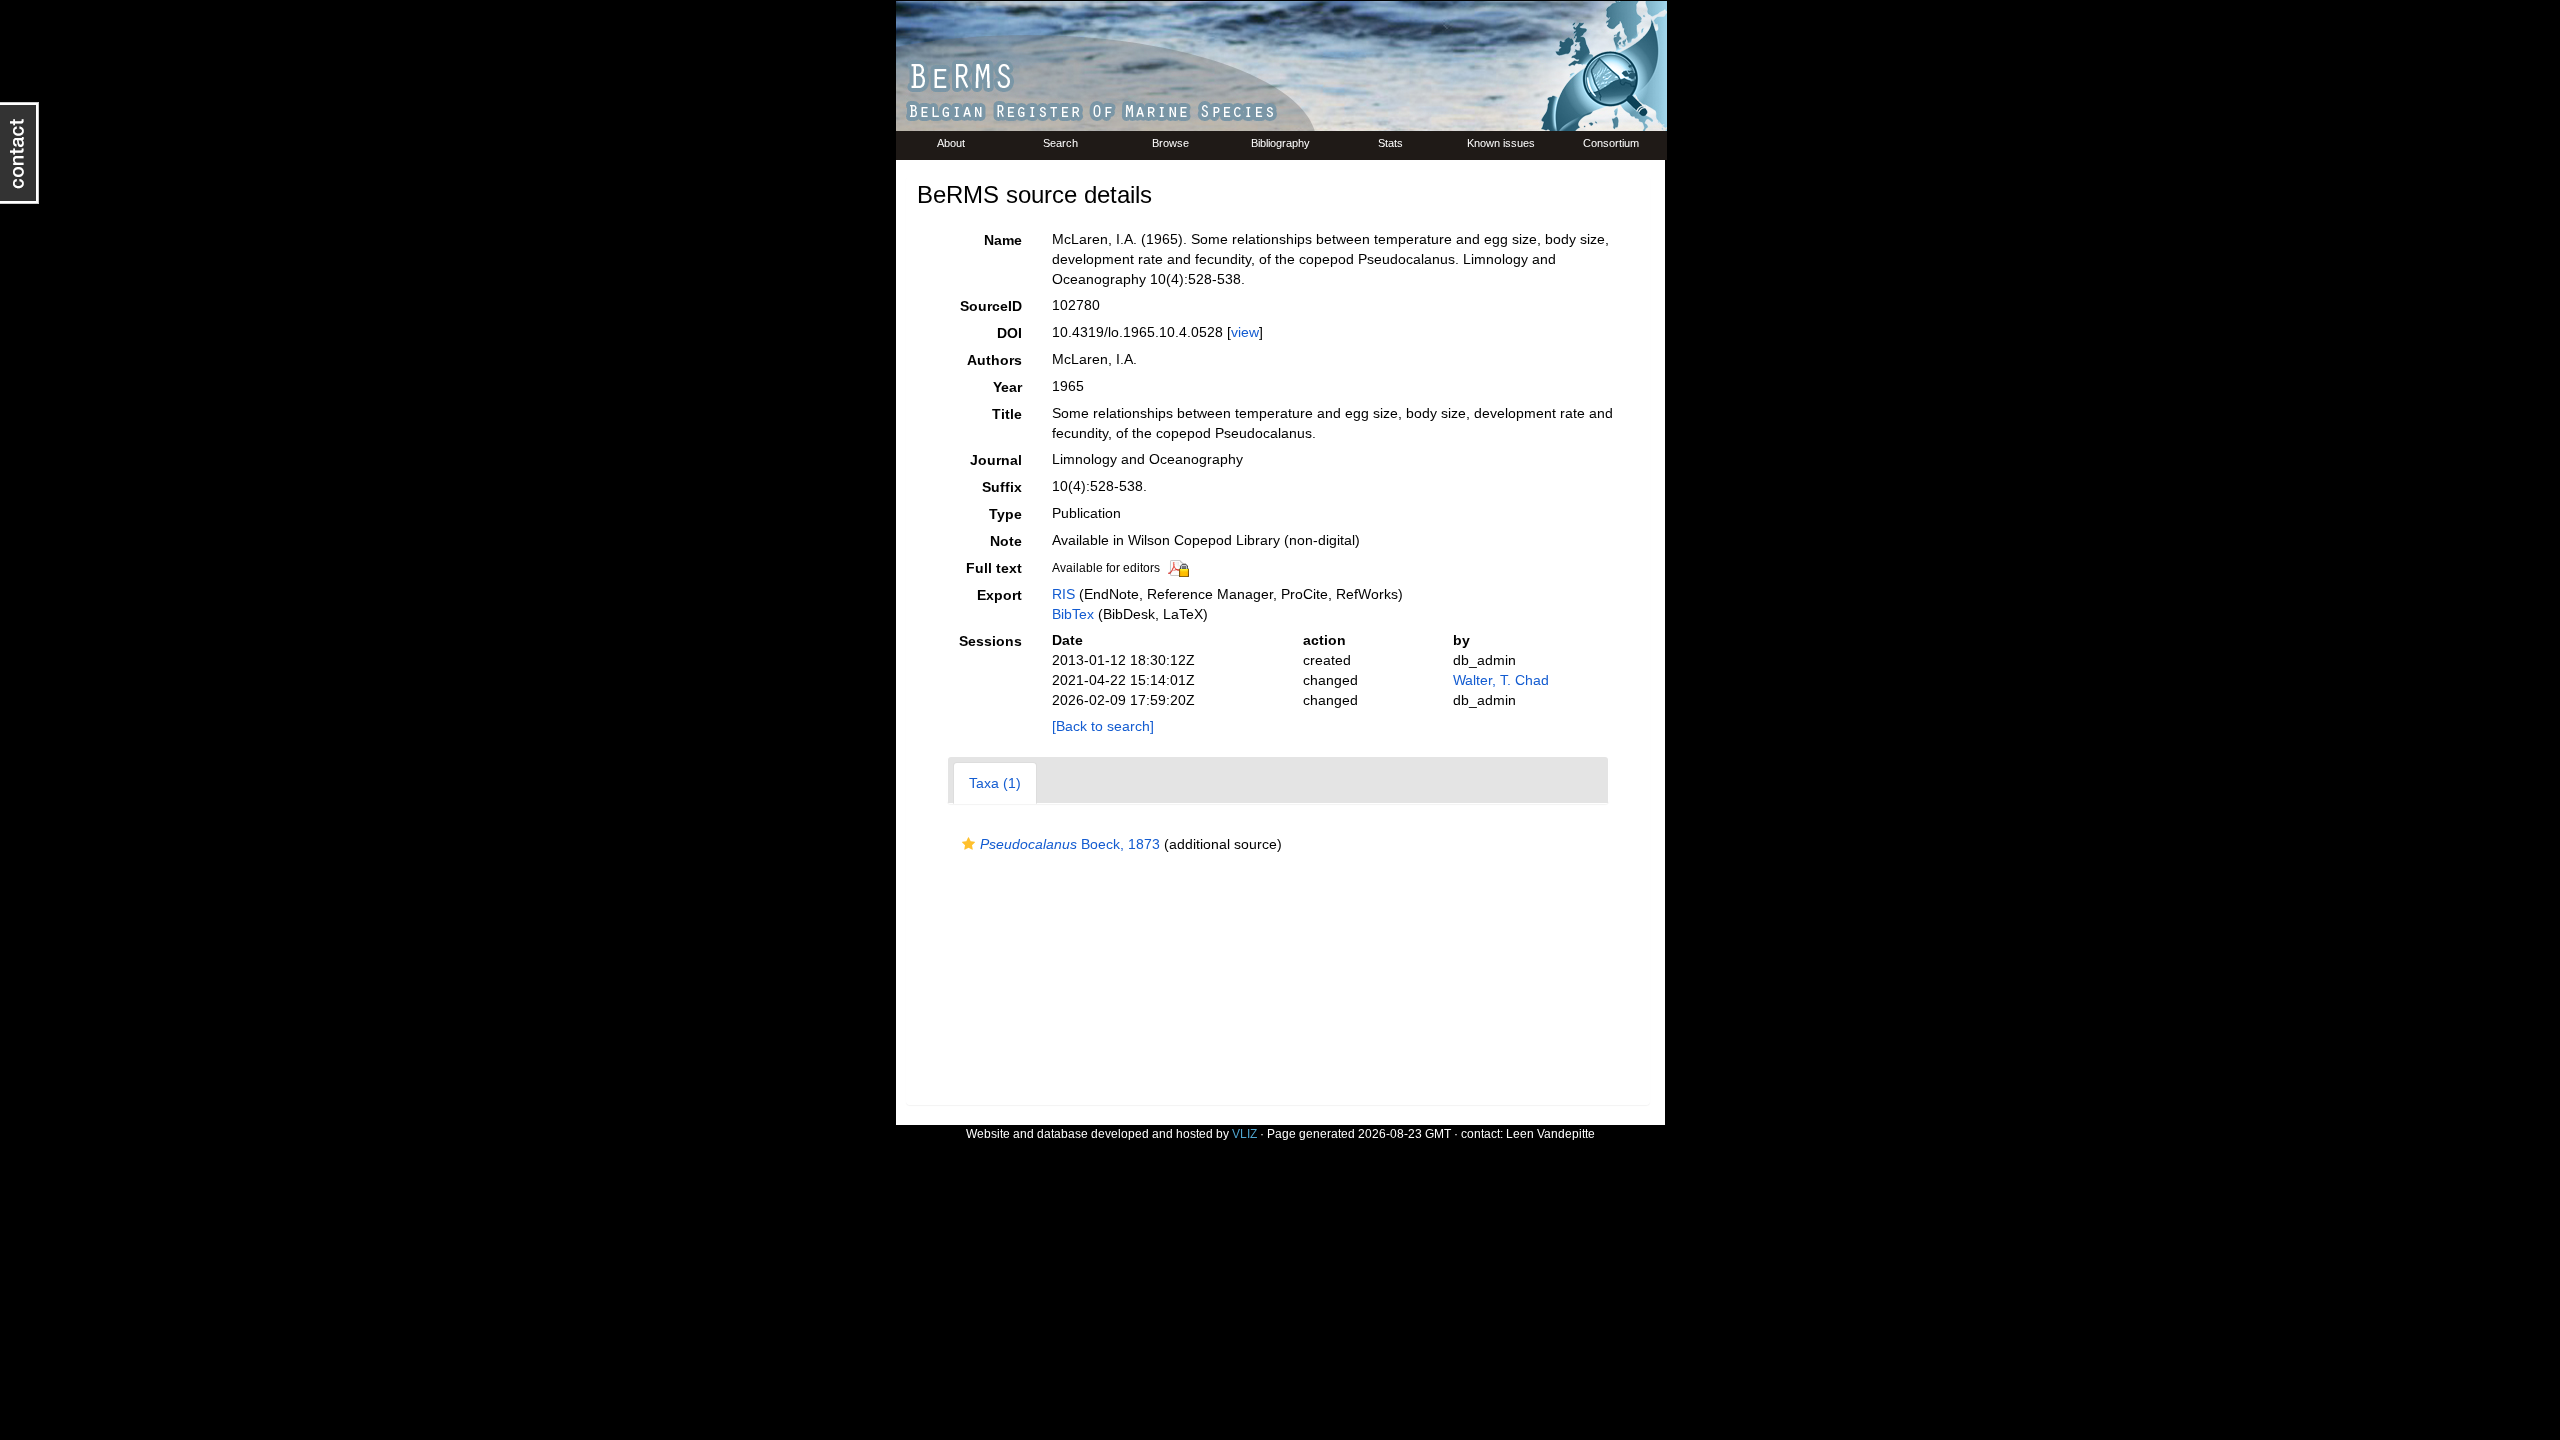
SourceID (991, 306)
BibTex (1073, 614)
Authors (994, 360)
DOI (1009, 333)
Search (1060, 143)
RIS (1063, 594)
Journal (996, 460)
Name (1003, 240)
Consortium (1611, 143)
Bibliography (1280, 143)
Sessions (990, 641)
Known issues (1501, 143)
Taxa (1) (995, 783)
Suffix (1002, 487)
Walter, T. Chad (1501, 680)
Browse (1170, 143)
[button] (968, 844)
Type (1005, 514)
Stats (1390, 143)
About (951, 143)
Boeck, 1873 (1070, 844)
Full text (994, 568)
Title (1007, 414)
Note (1006, 541)
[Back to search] (1103, 726)
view (1245, 332)
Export (999, 595)
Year (1007, 387)
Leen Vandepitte (1550, 1134)
